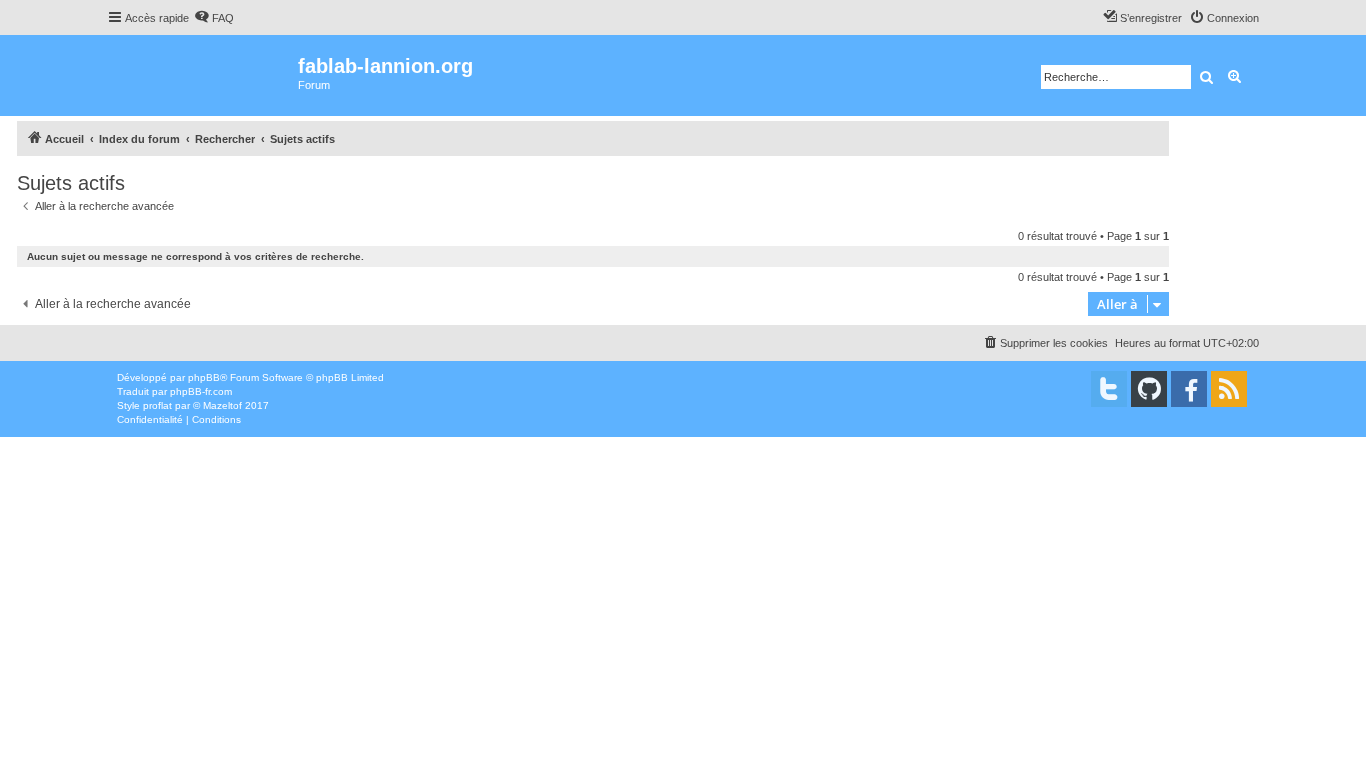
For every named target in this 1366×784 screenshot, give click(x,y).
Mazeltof (222, 405)
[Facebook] (1189, 389)
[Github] (1149, 389)
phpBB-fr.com (201, 391)
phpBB (204, 377)
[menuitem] (214, 18)
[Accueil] (202, 75)
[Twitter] (1109, 389)
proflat (157, 405)
